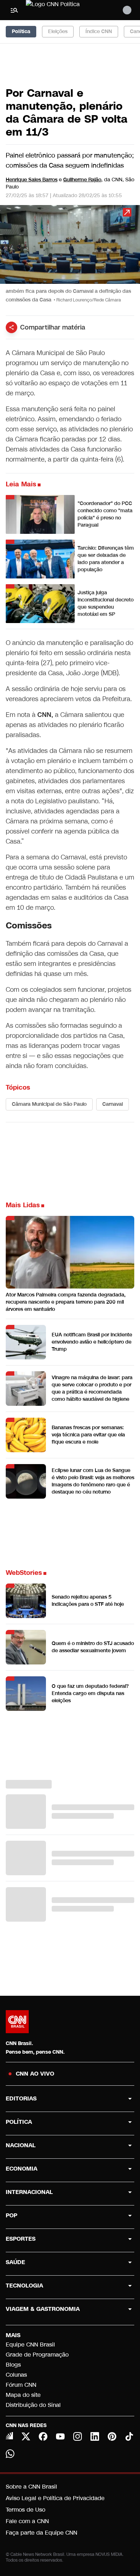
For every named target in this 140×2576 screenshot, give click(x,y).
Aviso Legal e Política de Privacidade (55, 2498)
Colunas (16, 2375)
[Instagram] (78, 2436)
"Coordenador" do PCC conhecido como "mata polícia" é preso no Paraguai (105, 514)
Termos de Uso (25, 2510)
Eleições (58, 31)
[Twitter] (26, 2436)
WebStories (24, 1573)
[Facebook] (43, 2436)
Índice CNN (99, 31)
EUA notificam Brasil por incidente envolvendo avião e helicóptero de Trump (92, 1342)
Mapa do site (23, 2395)
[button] (70, 257)
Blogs (13, 2365)
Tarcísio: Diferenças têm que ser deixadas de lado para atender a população (106, 559)
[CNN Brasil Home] (65, 10)
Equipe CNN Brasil (30, 2345)
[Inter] (9, 2436)
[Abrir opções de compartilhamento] (11, 327)
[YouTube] (60, 2436)
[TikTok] (129, 2436)
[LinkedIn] (95, 2436)
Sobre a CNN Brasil (31, 2487)
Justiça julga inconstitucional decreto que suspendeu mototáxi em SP (106, 603)
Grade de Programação (37, 2355)
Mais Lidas (23, 1205)
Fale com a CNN (27, 2521)
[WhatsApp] (10, 2454)
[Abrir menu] (14, 10)
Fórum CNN (21, 2385)
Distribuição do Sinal (33, 2405)
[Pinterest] (112, 2436)
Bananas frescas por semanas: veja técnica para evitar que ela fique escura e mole (88, 1435)
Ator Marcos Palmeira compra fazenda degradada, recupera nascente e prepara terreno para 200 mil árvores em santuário (66, 1302)
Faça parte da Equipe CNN (41, 2533)
